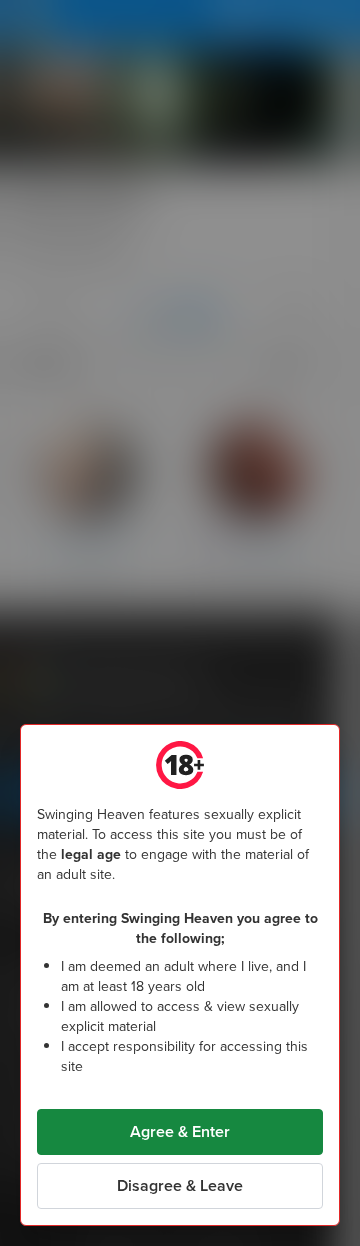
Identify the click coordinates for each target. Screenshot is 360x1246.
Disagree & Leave (180, 1185)
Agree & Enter (180, 1131)
